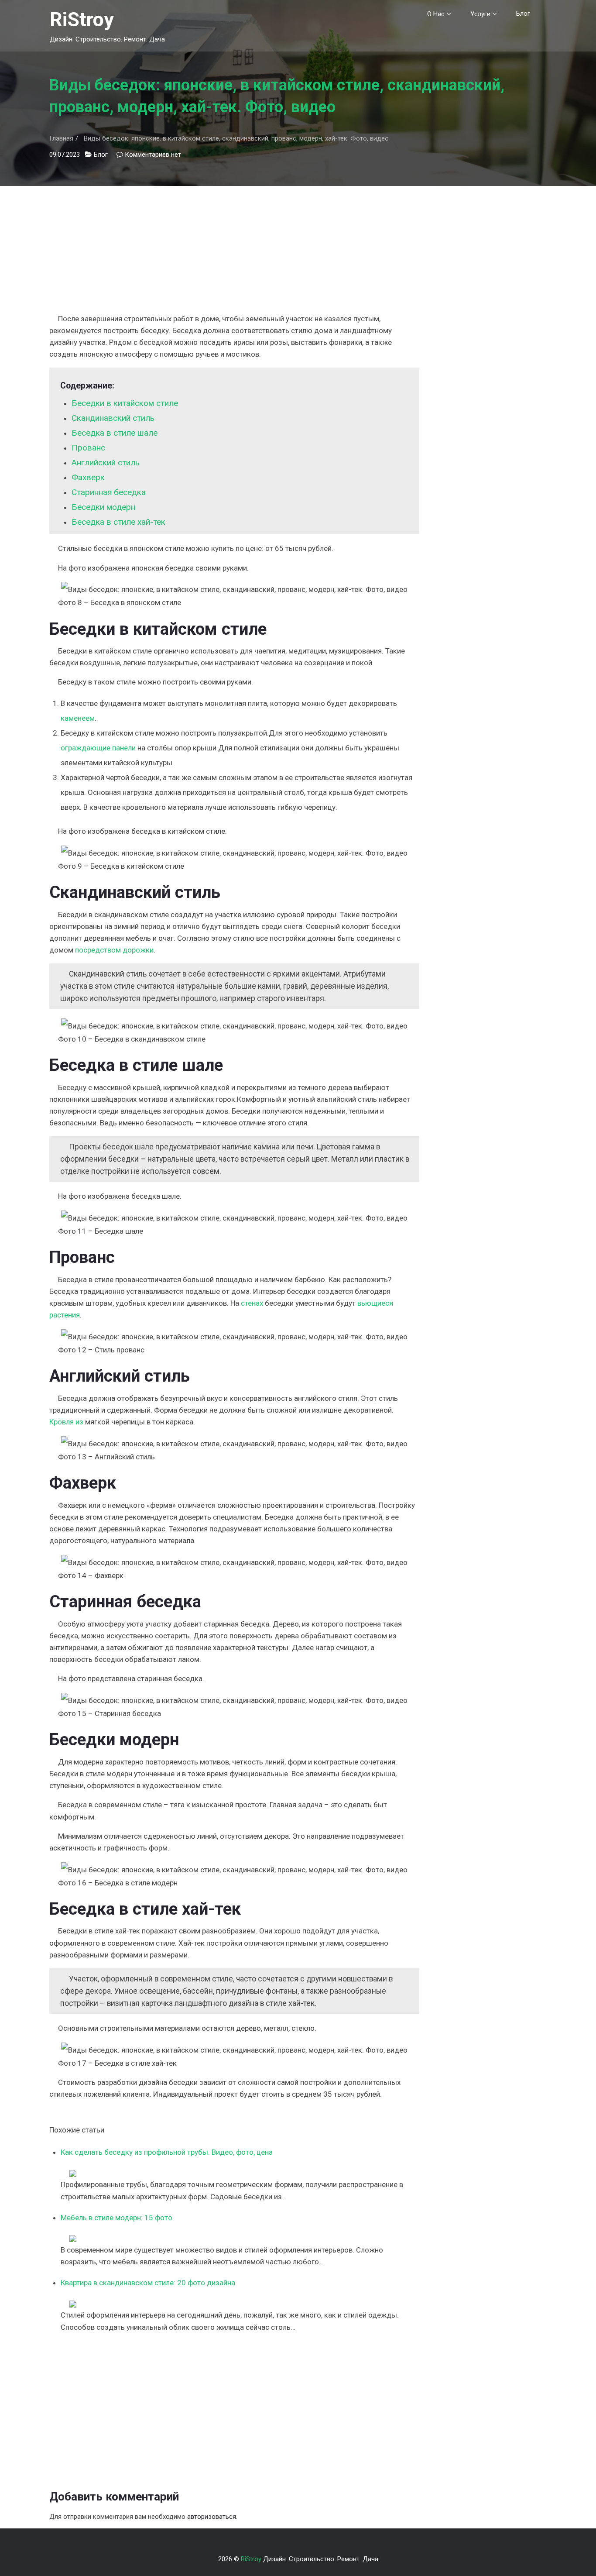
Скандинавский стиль (113, 418)
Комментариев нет (153, 155)
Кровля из (66, 1422)
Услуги (480, 14)
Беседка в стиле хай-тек (118, 522)
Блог (523, 14)
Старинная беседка (109, 492)
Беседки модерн (103, 507)
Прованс (88, 448)
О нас (436, 14)
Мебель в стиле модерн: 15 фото (116, 2218)
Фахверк (88, 477)
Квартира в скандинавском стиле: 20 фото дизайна (148, 2283)
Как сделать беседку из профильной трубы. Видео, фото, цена (167, 2152)
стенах (252, 1303)
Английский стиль (106, 463)
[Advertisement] (234, 247)
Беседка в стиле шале (115, 433)
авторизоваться (212, 2517)
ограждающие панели (98, 748)
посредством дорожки (114, 950)
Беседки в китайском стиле (125, 403)
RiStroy (82, 19)
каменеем (78, 718)
